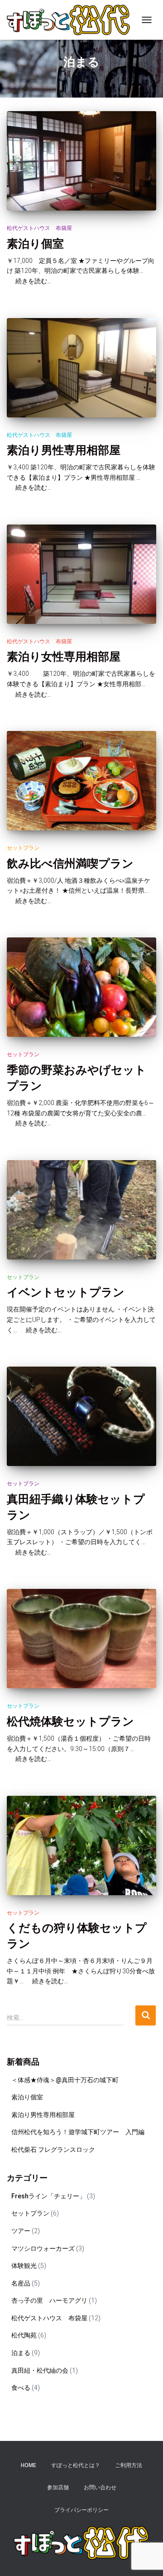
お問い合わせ (100, 2487)
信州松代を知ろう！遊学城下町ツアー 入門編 (78, 2132)
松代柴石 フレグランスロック (53, 2150)
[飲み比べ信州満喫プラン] (81, 781)
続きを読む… (30, 281)
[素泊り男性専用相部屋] (81, 368)
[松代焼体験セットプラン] (81, 1639)
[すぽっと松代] (72, 20)
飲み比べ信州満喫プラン (70, 863)
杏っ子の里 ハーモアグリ (49, 2300)
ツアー (21, 2231)
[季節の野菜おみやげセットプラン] (81, 987)
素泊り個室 (35, 243)
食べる (21, 2388)
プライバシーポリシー (81, 2510)
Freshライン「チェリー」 (48, 2196)
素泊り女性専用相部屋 (64, 656)
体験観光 (24, 2266)
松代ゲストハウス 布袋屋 (39, 228)
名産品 (21, 2283)
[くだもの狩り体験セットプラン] (81, 1845)
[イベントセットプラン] (81, 1210)
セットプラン (23, 848)
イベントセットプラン (66, 1292)
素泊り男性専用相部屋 (64, 450)
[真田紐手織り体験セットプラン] (81, 1416)
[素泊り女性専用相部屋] (81, 574)
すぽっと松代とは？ (76, 2465)
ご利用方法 (129, 2465)
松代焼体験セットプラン (70, 1721)
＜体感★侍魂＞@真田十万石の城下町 (65, 2080)
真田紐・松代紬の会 (40, 2370)
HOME (29, 2465)
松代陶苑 (24, 2335)
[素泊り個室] (81, 161)
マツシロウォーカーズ (43, 2248)
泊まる (21, 2353)
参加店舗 (58, 2487)
